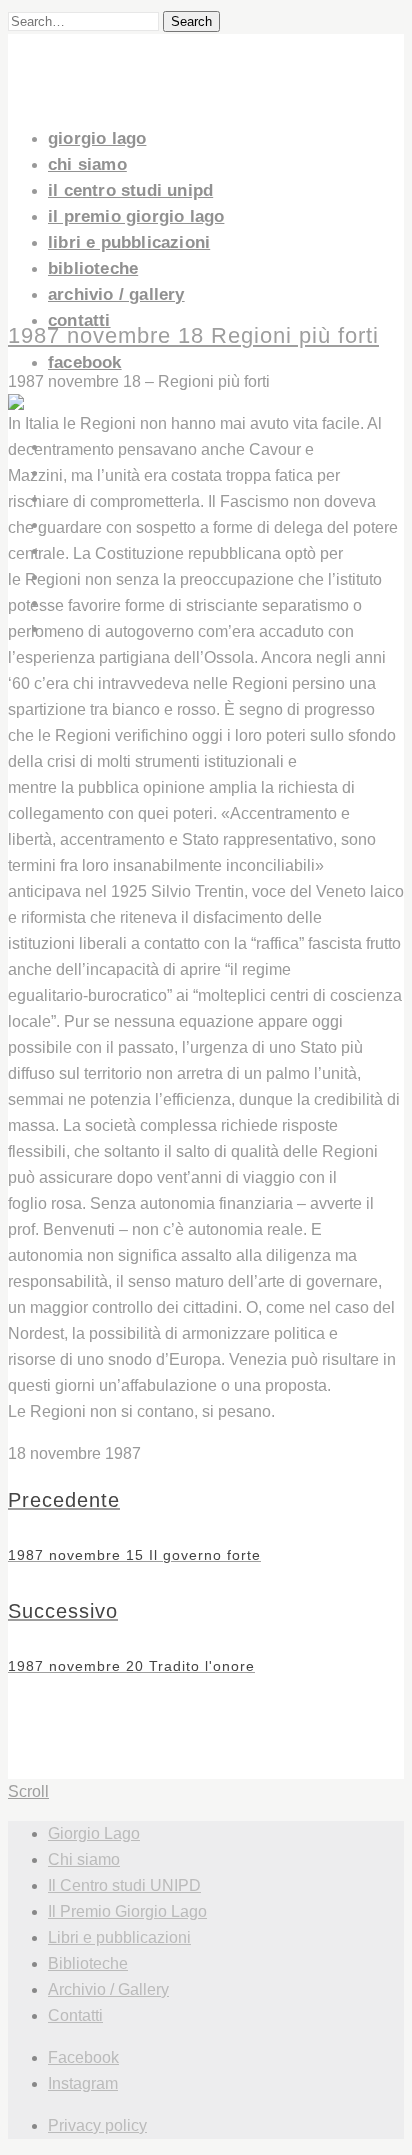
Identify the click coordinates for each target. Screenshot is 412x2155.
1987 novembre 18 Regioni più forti (193, 335)
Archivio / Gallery (116, 294)
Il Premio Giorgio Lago (136, 216)
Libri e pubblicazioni (129, 242)
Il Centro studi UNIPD (130, 190)
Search (191, 21)
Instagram (83, 2083)
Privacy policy (97, 2125)
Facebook (85, 362)
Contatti (79, 320)
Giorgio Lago (97, 138)
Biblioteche (93, 268)
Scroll (28, 1791)
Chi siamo (87, 164)
